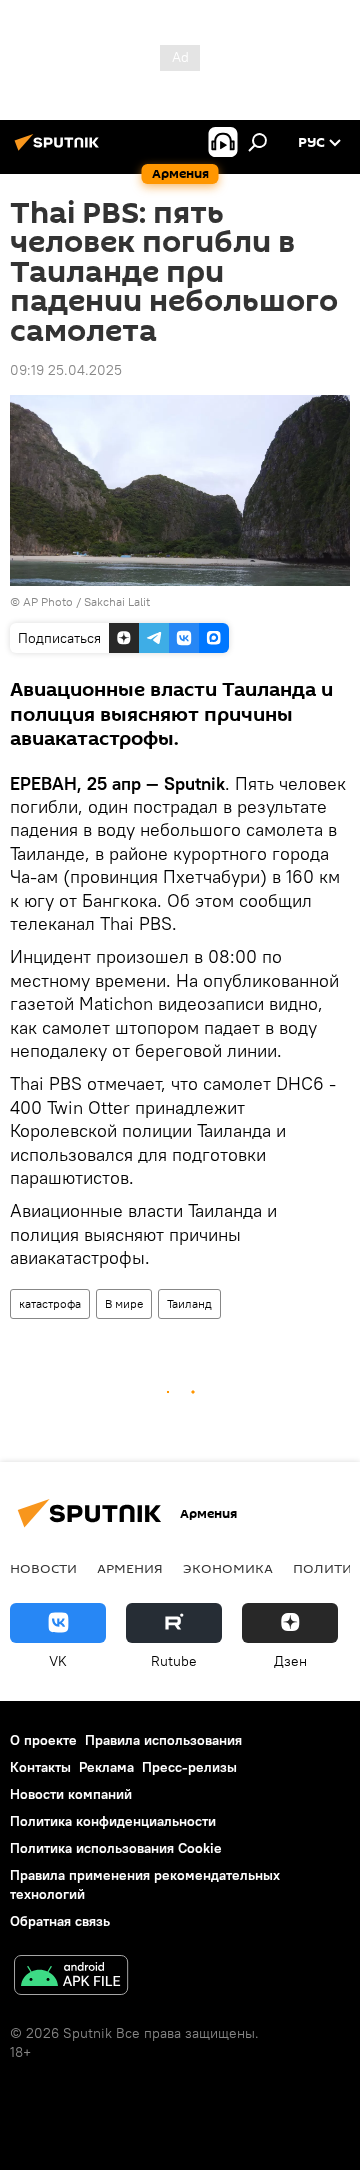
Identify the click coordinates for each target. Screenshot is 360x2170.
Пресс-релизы (189, 1767)
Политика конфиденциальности (113, 1821)
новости (43, 1568)
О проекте (43, 1740)
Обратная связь (60, 1921)
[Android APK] (71, 1977)
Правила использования (163, 1740)
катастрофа (50, 1303)
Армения (130, 1568)
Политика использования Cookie (116, 1848)
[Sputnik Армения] (60, 150)
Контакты (40, 1767)
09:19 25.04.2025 (66, 370)
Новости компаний (71, 1794)
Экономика (228, 1568)
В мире (124, 1303)
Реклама (106, 1767)
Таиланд (189, 1303)
